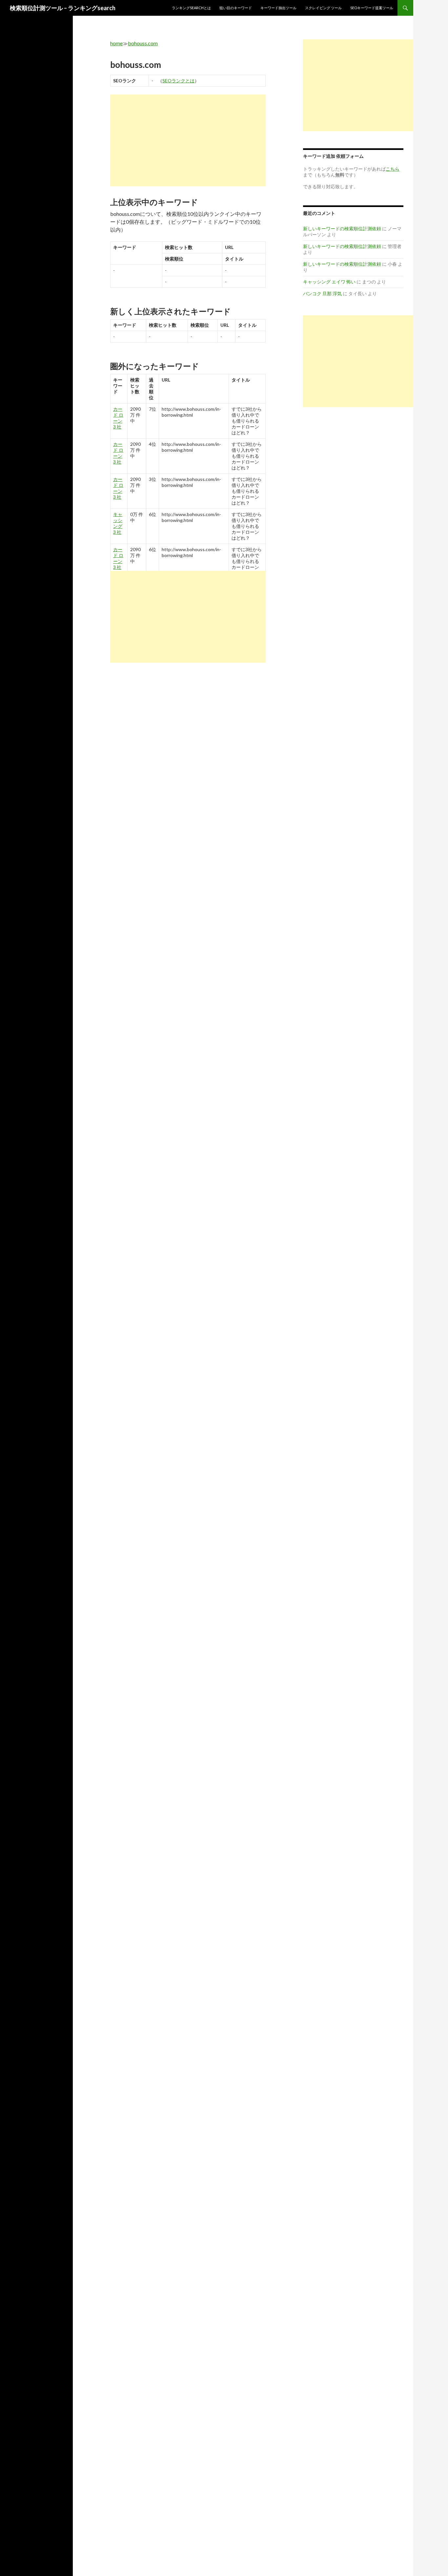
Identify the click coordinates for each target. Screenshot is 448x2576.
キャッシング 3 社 (118, 523)
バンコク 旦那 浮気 (322, 293)
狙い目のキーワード (236, 8)
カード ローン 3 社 (118, 418)
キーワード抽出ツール (278, 8)
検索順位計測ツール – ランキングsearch (63, 8)
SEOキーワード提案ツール (372, 8)
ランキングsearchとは (191, 8)
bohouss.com (143, 43)
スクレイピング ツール (323, 8)
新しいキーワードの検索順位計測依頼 (342, 229)
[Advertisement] (188, 140)
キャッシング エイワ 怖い (329, 282)
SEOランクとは (178, 81)
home (116, 43)
